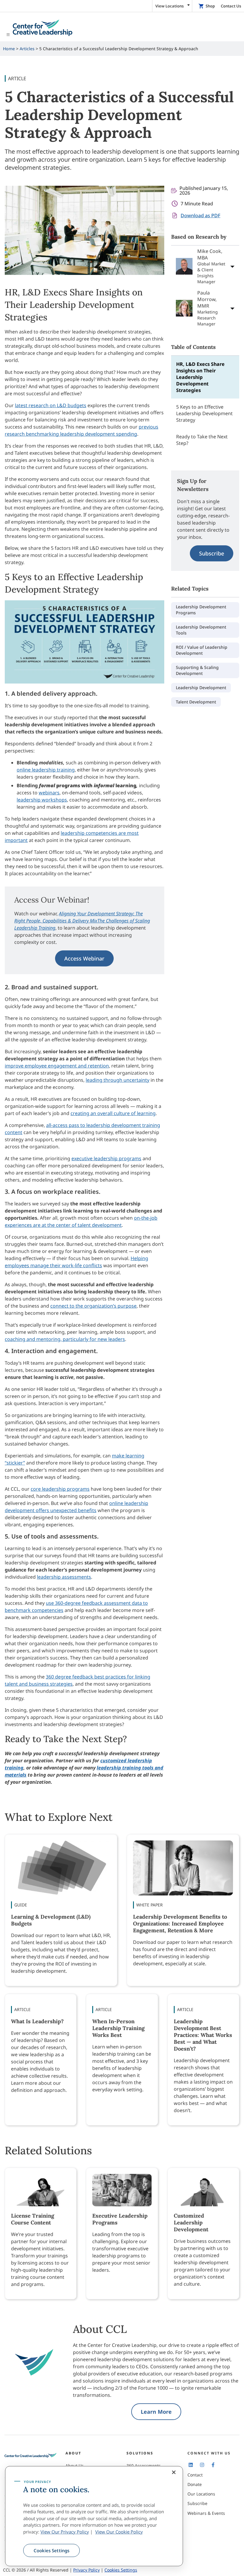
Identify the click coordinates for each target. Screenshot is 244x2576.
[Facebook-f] (213, 2465)
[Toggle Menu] (122, 28)
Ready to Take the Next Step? (202, 440)
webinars (49, 793)
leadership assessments (64, 1577)
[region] (94, 2516)
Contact (195, 2475)
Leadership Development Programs (201, 610)
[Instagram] (202, 2465)
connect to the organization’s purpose (93, 1306)
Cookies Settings (51, 2550)
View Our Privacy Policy (65, 2532)
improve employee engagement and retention (57, 1066)
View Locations (169, 6)
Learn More (156, 2412)
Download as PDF (200, 215)
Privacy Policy (86, 2570)
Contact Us (231, 6)
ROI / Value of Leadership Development (202, 650)
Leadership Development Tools (201, 630)
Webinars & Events (206, 2513)
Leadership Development (201, 688)
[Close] (174, 2472)
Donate (195, 2484)
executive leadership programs (106, 1158)
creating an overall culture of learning (113, 1113)
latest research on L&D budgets (51, 405)
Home (9, 49)
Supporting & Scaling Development (197, 670)
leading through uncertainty (118, 1080)
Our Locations (201, 2494)
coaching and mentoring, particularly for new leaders (65, 1339)
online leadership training (46, 770)
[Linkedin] (191, 2465)
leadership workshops (42, 800)
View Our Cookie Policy (119, 2532)
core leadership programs (60, 1489)
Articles (27, 49)
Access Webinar (84, 958)
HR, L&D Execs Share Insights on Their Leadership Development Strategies (200, 377)
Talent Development (196, 702)
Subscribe (212, 553)
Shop (210, 6)
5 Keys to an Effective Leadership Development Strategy (204, 413)
